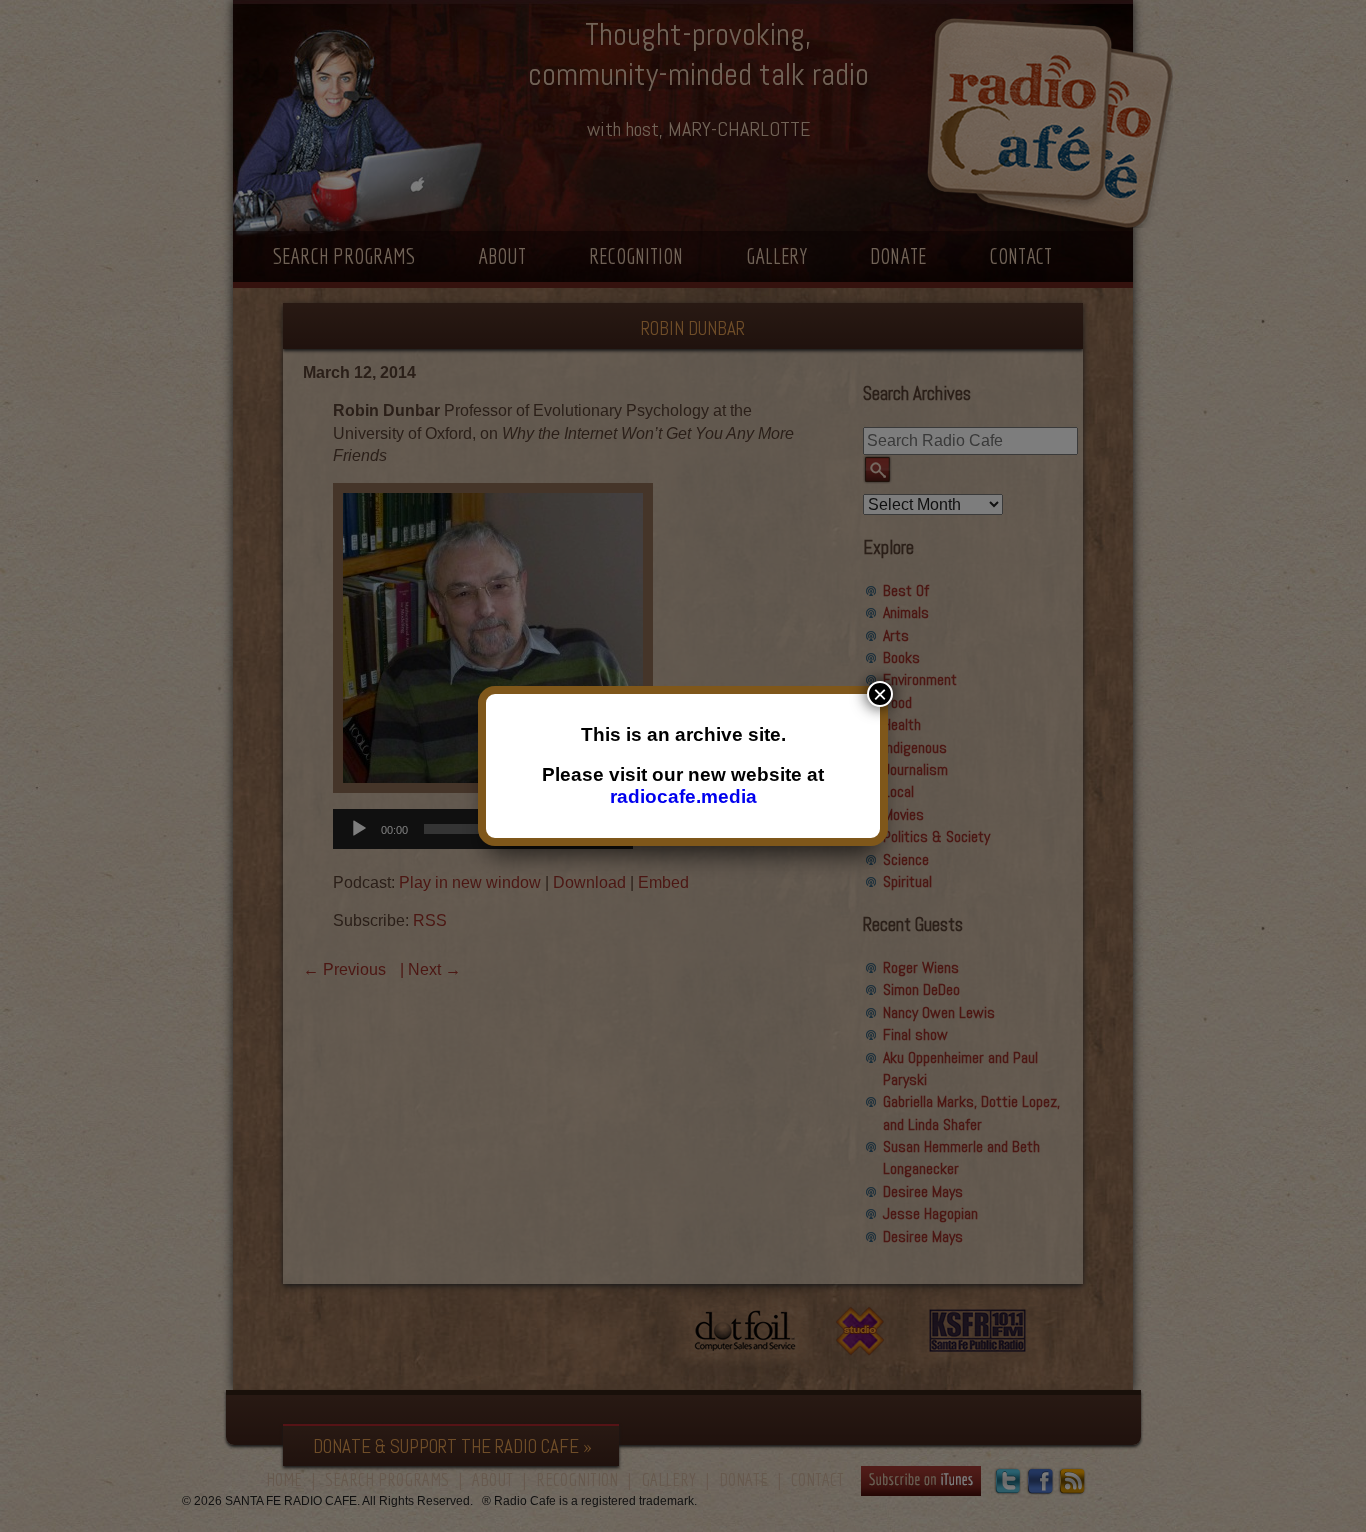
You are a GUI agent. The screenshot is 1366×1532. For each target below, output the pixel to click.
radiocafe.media (683, 796)
